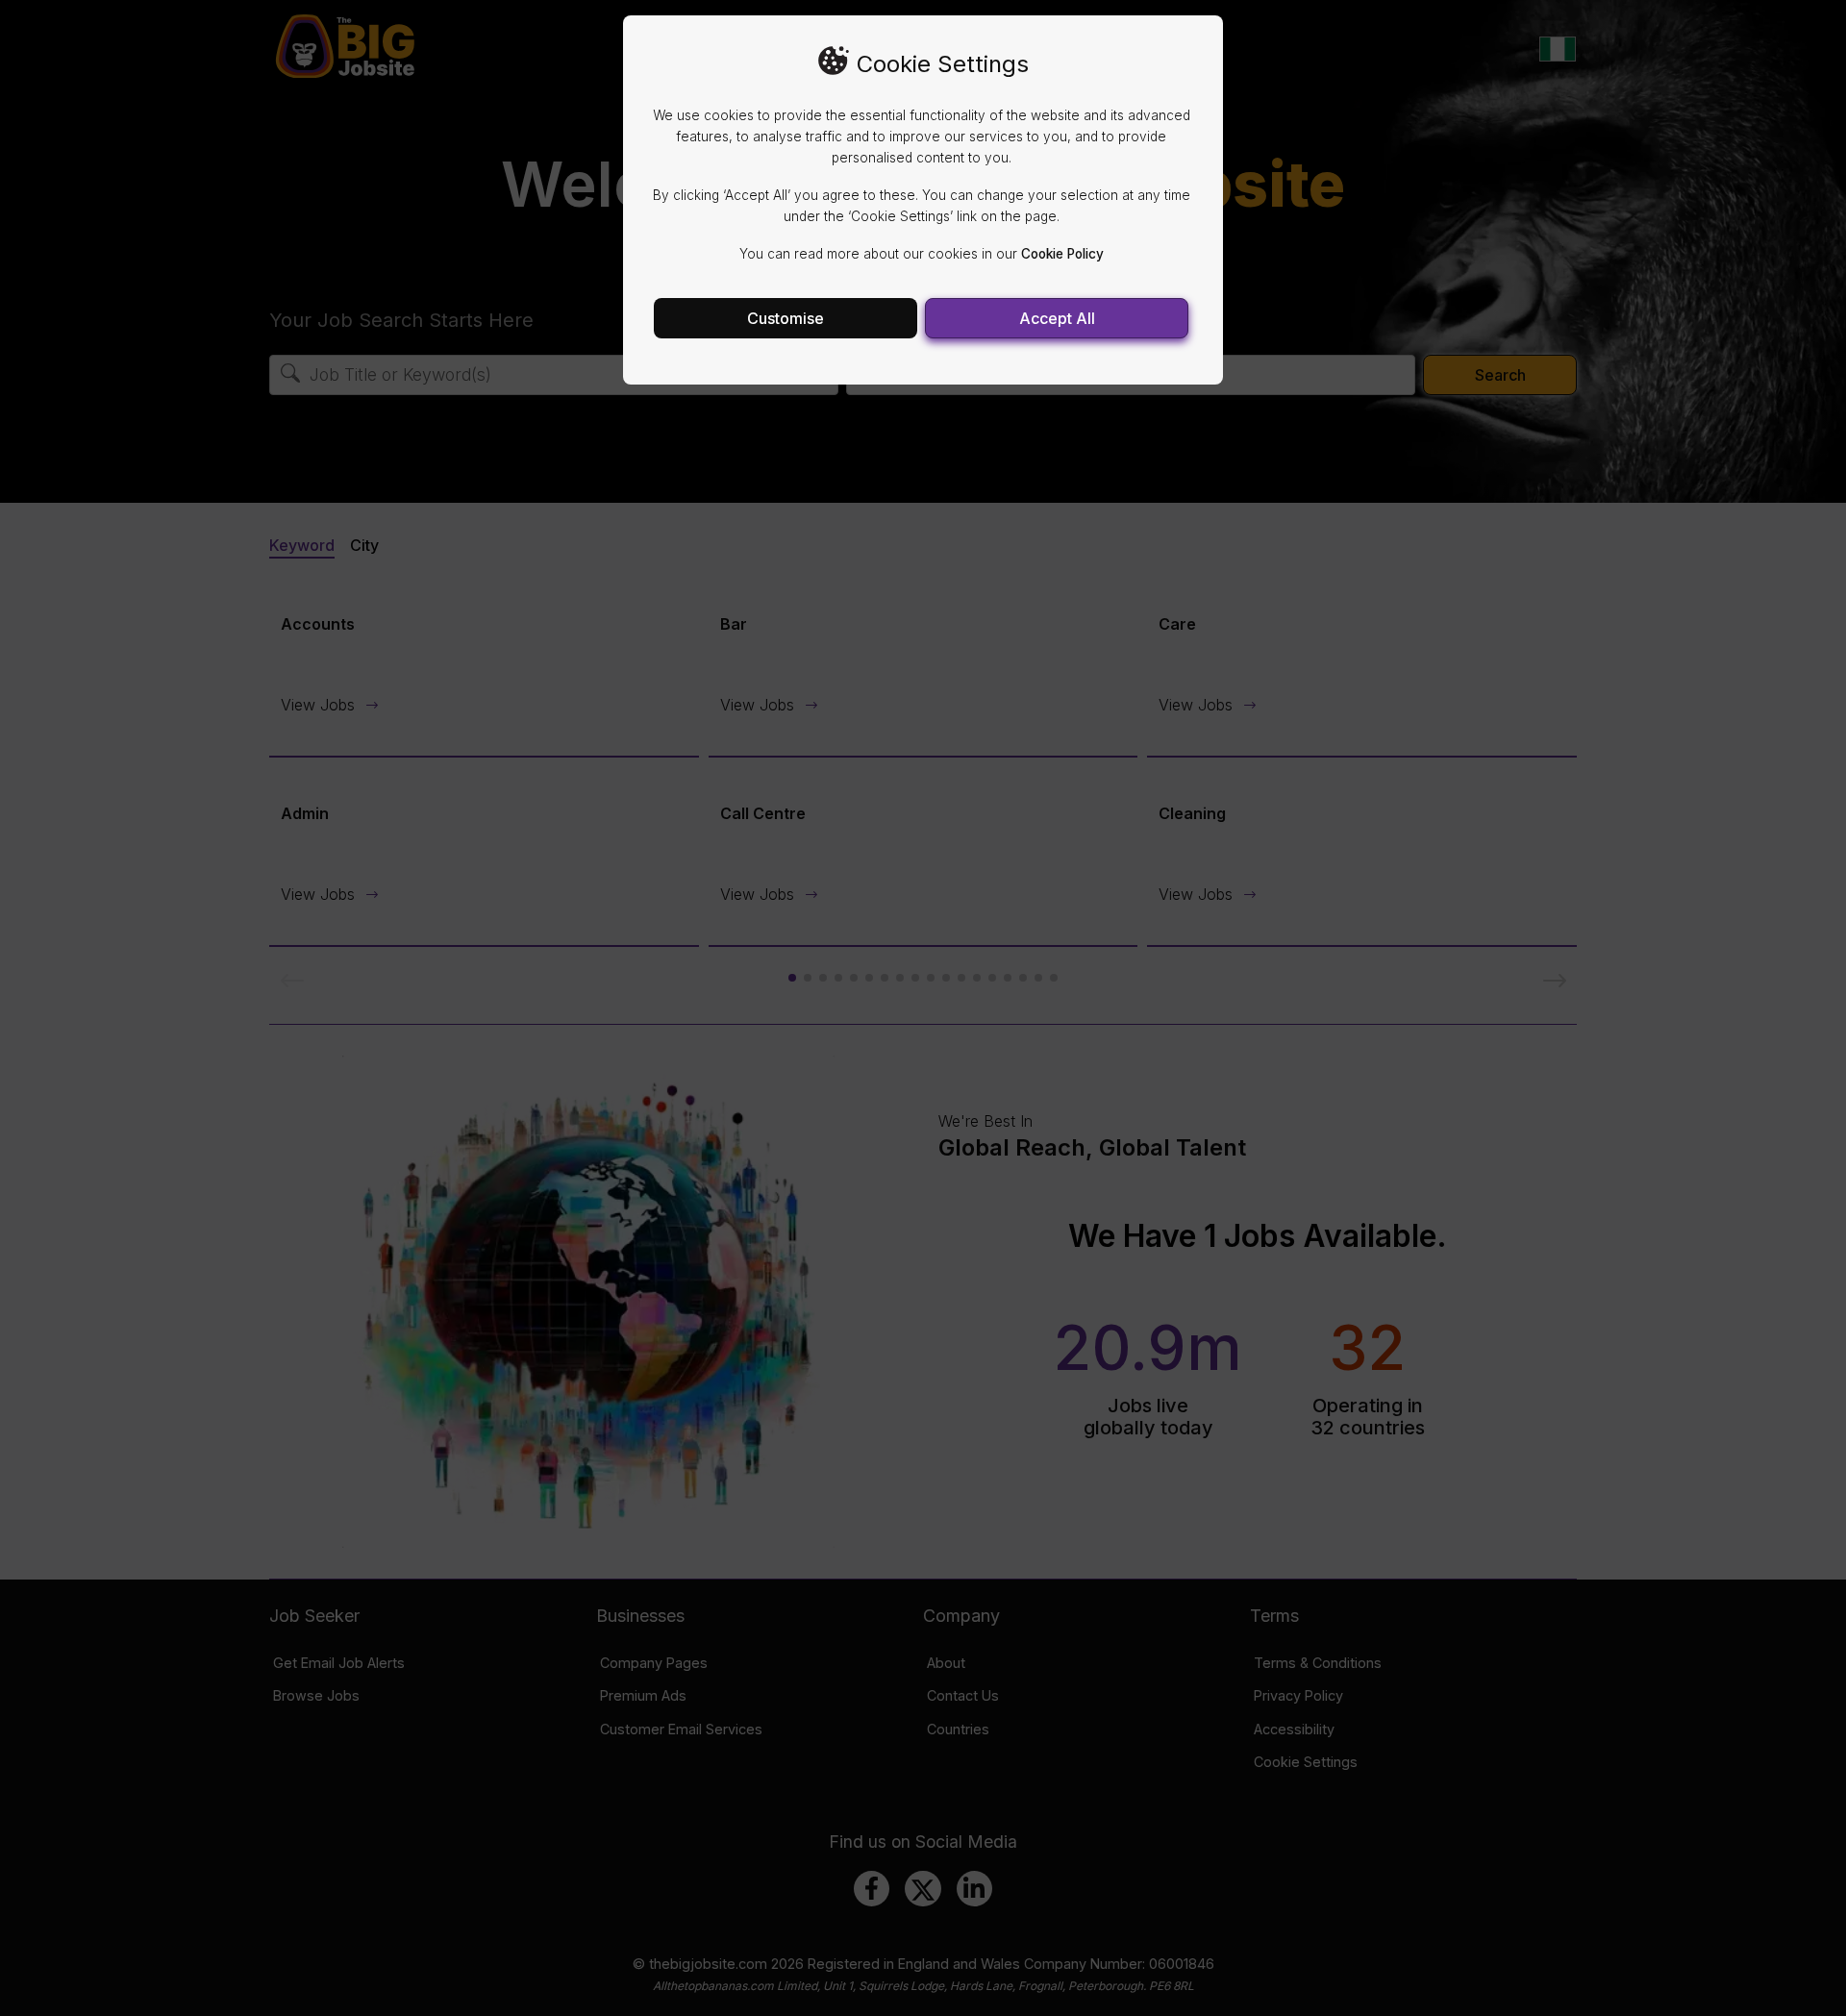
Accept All (1057, 318)
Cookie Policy (1062, 254)
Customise (786, 318)
